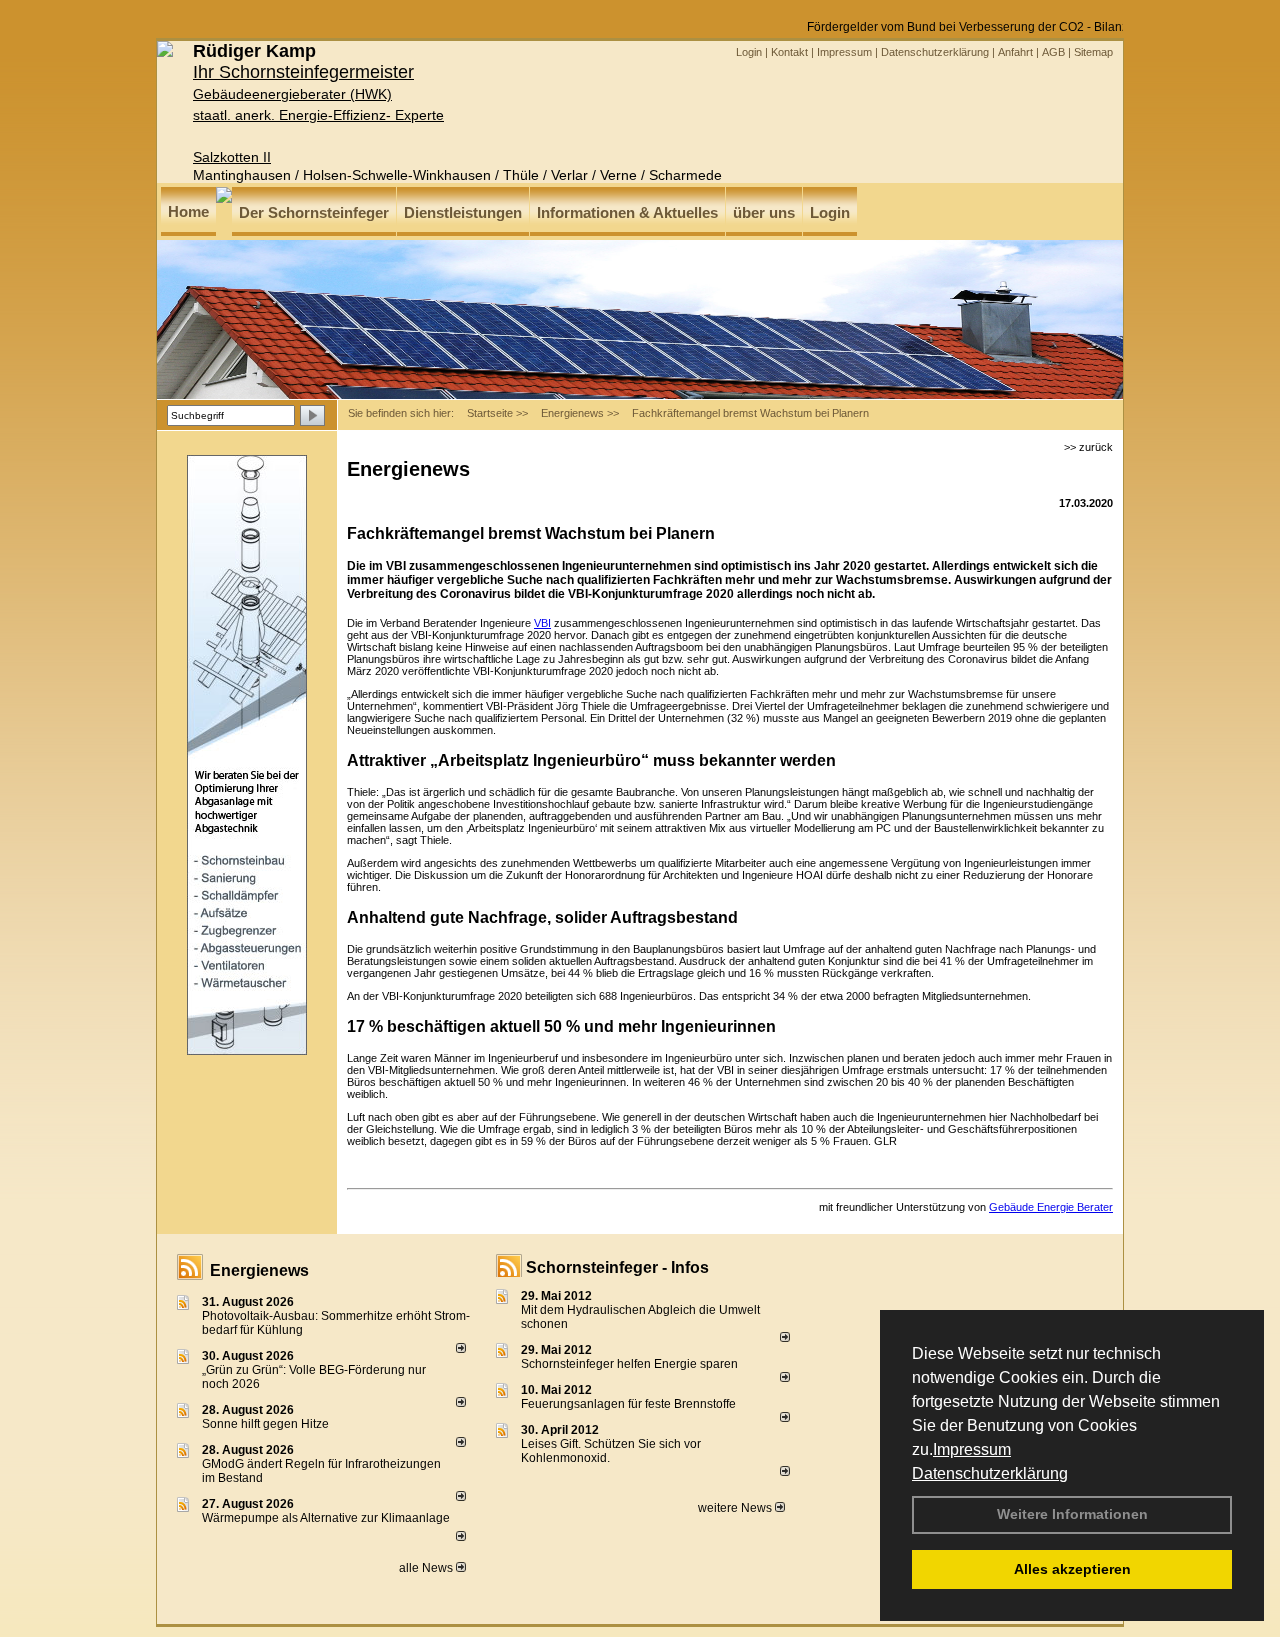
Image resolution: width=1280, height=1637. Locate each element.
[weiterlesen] (461, 1349)
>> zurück (1088, 447)
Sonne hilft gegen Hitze (265, 1424)
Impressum (972, 1449)
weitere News (736, 1508)
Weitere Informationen (1072, 1514)
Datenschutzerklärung (990, 1473)
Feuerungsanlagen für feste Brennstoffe (628, 1404)
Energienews (259, 1270)
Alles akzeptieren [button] (1072, 1569)
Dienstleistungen (463, 212)
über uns (764, 212)
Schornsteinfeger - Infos (617, 1267)
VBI (542, 623)
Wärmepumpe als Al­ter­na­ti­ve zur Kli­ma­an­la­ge (326, 1518)
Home (188, 211)
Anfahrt (1015, 52)
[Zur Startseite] (165, 53)
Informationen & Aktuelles (627, 212)
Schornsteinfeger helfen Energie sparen (629, 1364)
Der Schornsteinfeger (314, 212)
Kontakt (789, 52)
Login (749, 52)
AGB (1053, 52)
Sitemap (1093, 52)
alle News (427, 1568)
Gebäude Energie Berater (1051, 1207)
